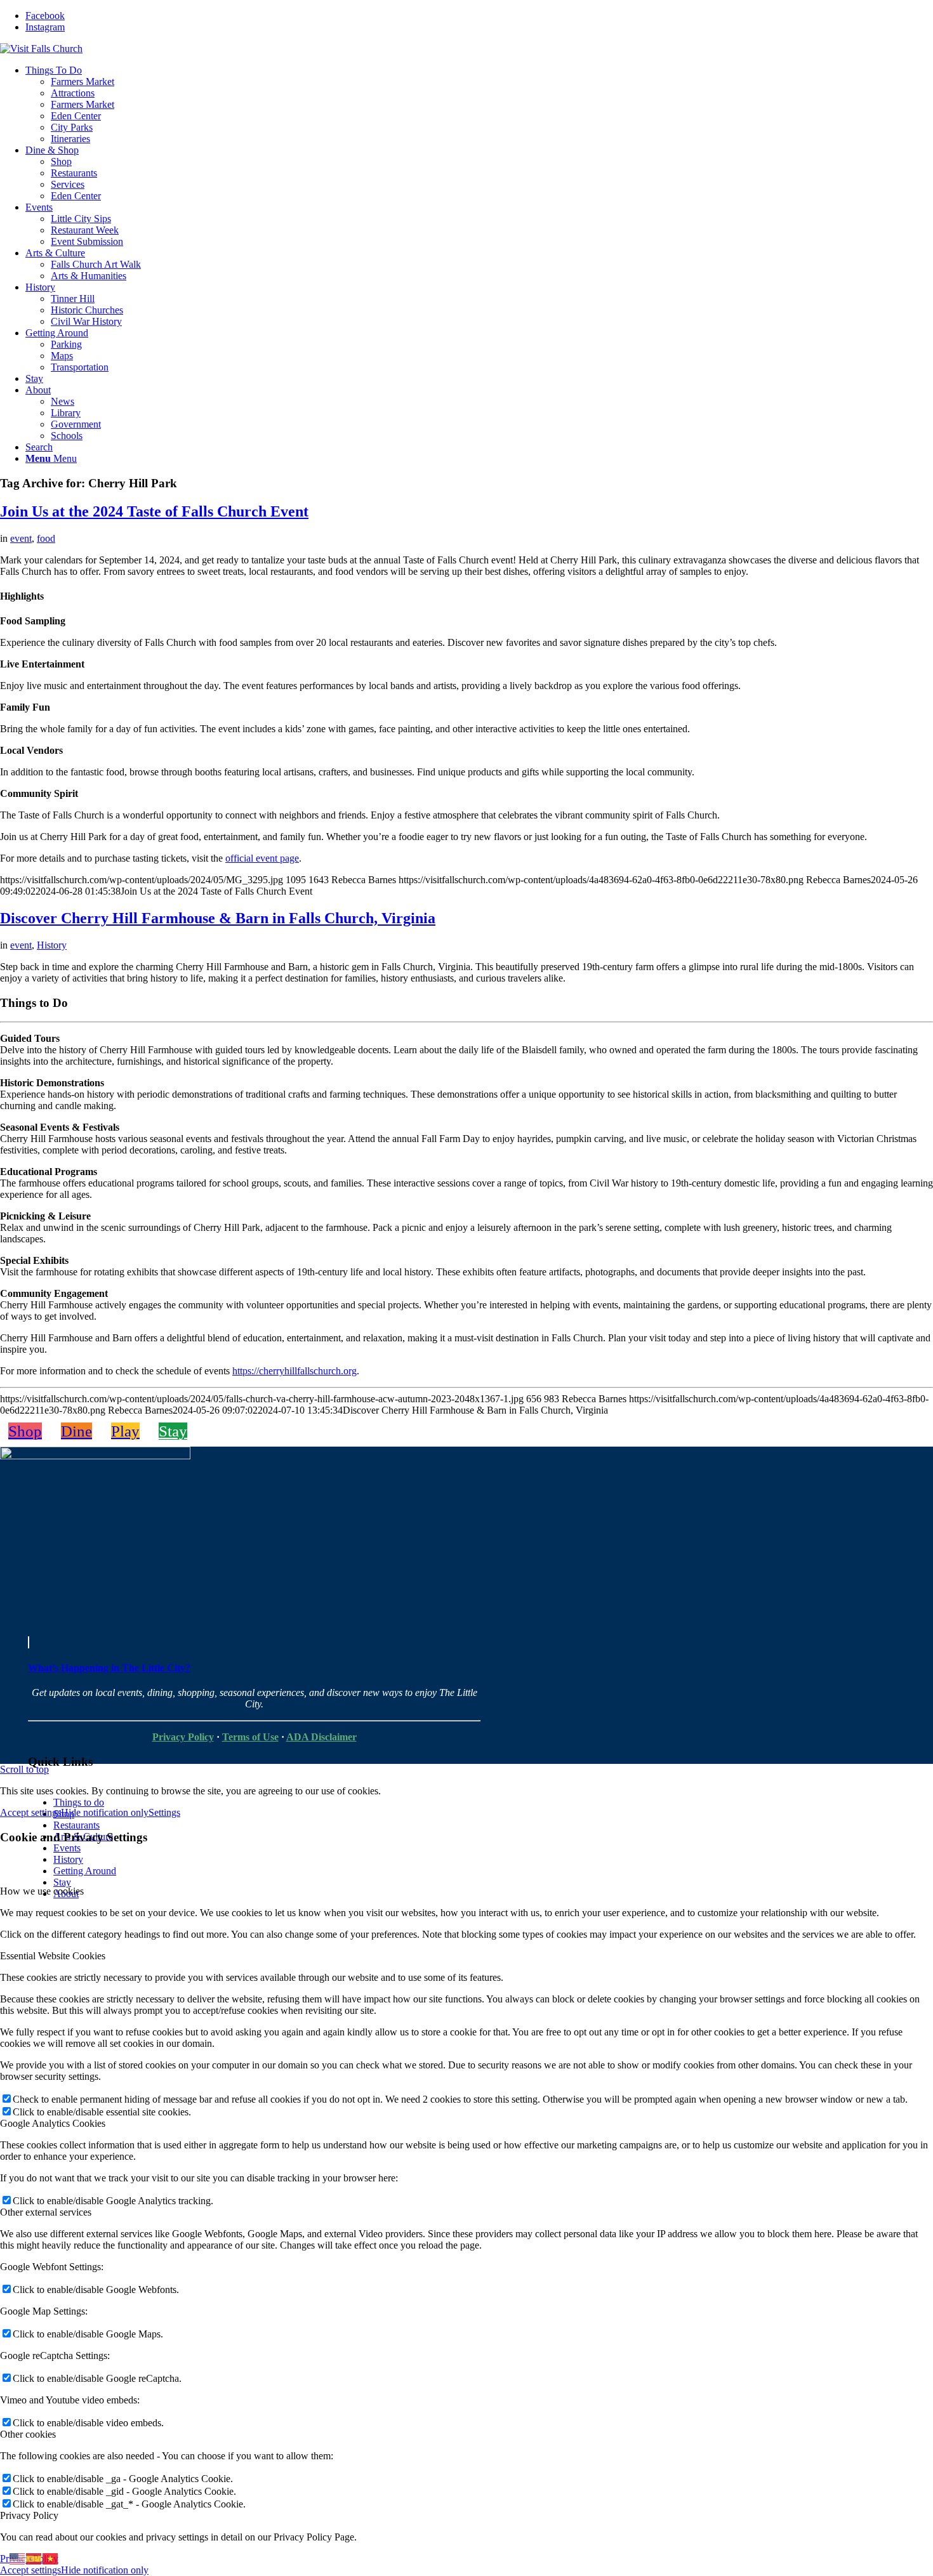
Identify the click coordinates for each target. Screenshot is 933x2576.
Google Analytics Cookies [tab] (53, 2123)
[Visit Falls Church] (41, 49)
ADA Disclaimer (321, 1737)
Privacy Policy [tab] (29, 2515)
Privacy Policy (183, 1737)
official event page (262, 858)
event (21, 538)
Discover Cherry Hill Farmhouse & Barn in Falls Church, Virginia (218, 918)
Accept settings (30, 1812)
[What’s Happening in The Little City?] (29, 1642)
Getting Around (85, 1871)
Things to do (79, 1802)
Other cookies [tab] (28, 2434)
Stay (62, 1882)
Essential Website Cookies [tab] (53, 1956)
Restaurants (76, 1825)
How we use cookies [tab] (42, 1891)
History (52, 945)
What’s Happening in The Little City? (109, 1668)
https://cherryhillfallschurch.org (294, 1371)
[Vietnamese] (51, 2558)
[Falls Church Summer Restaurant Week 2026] (95, 1456)
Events (67, 1848)
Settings (164, 1812)
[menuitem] (479, 105)
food (46, 538)
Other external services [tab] (46, 2212)
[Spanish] (34, 2558)
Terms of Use (250, 1737)
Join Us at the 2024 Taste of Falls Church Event (154, 511)
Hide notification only (105, 1812)
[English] (18, 2558)
